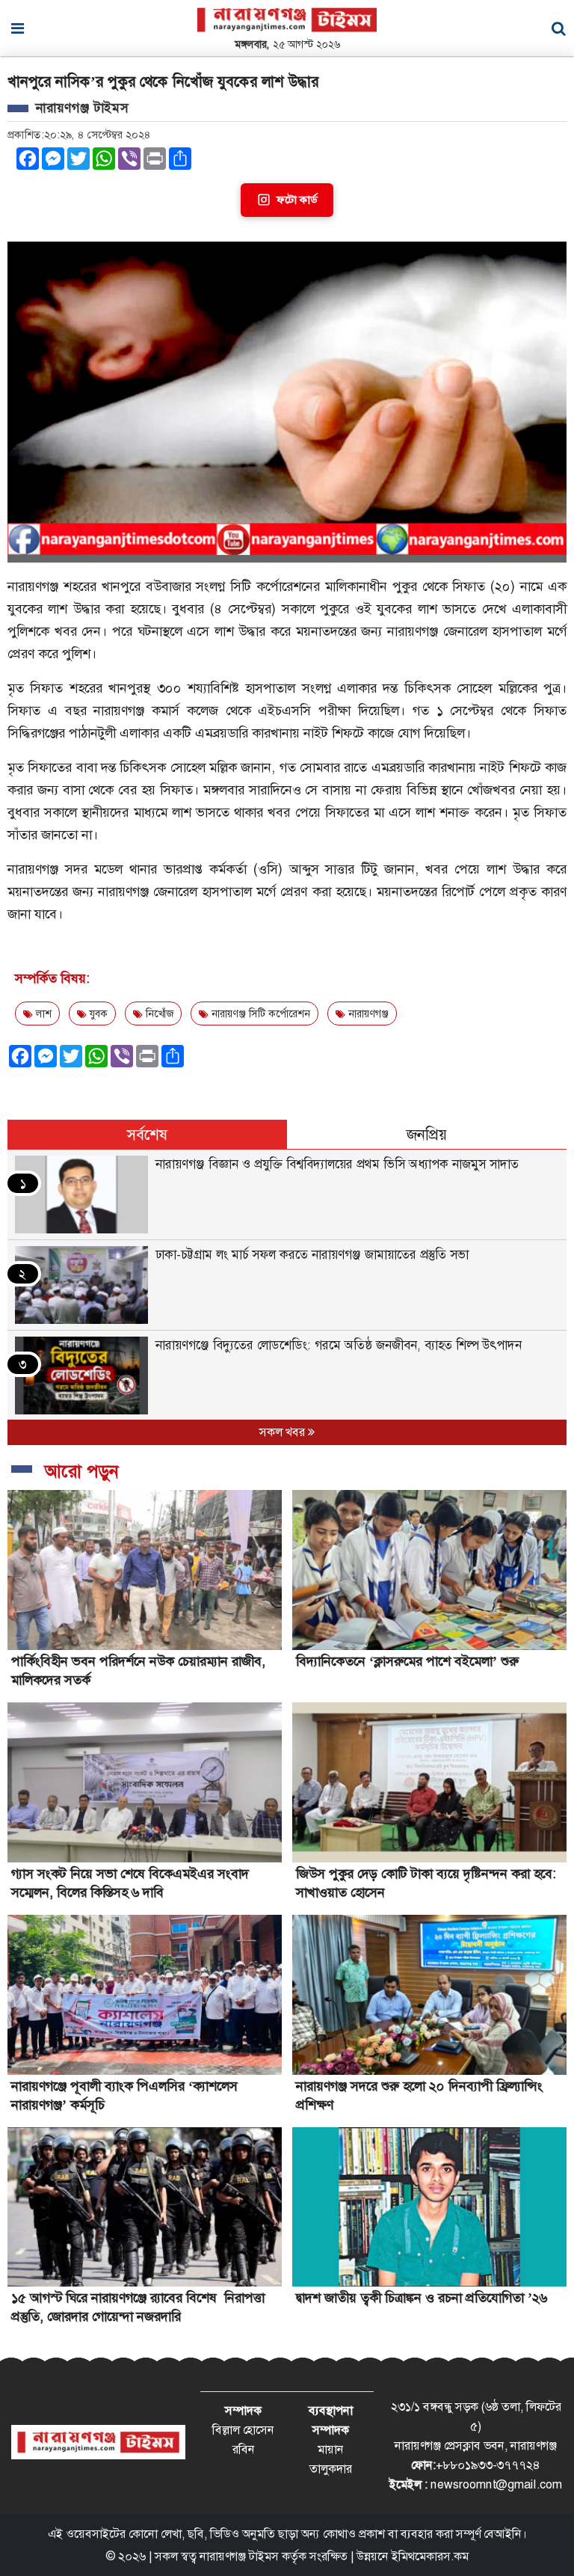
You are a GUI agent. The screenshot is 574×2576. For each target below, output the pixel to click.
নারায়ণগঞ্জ (367, 1013)
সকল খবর (284, 1432)
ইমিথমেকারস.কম (430, 2556)
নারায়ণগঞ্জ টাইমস (239, 2556)
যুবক (97, 1013)
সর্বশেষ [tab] (147, 1135)
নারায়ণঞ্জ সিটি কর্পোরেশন (259, 1013)
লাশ (42, 1013)
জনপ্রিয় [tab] (427, 1135)
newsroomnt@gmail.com (496, 2484)
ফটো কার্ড (297, 200)
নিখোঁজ (158, 1013)
